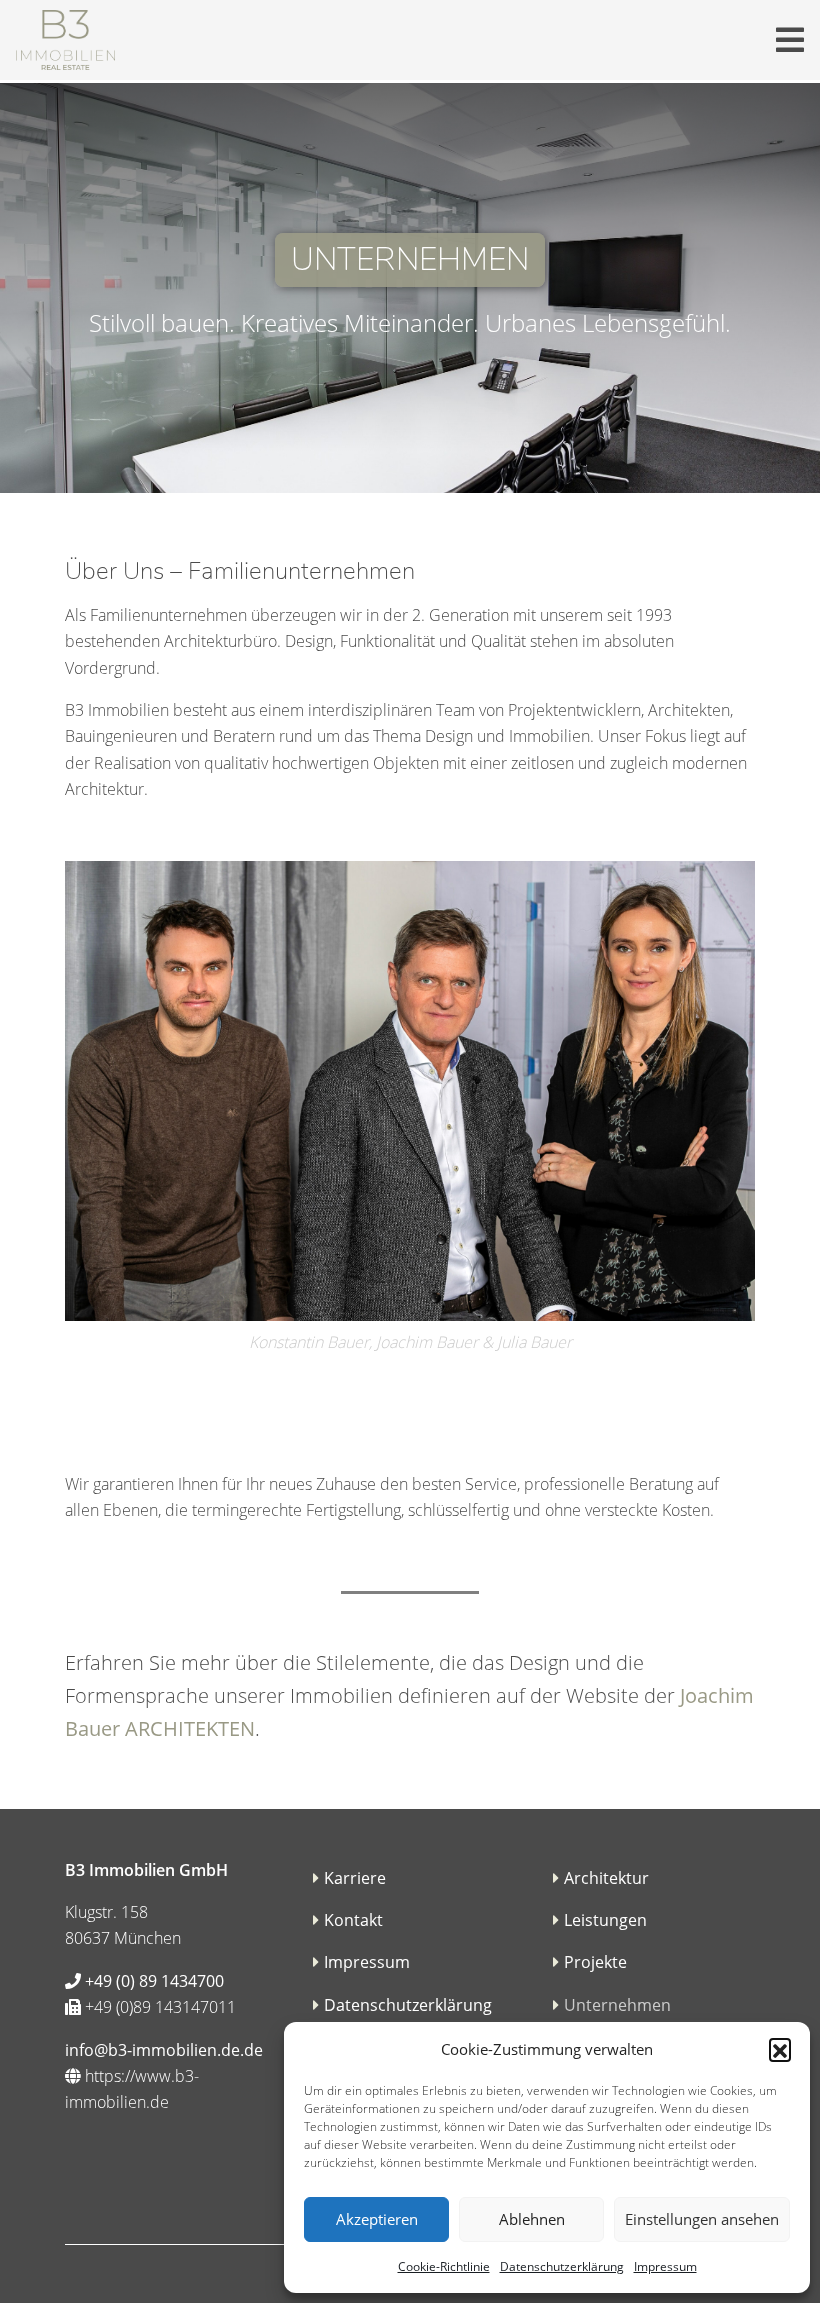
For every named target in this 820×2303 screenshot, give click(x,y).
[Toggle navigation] (790, 40)
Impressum (665, 2266)
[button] (780, 2049)
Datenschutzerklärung (562, 2266)
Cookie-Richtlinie (444, 2266)
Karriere (355, 1878)
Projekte (595, 1962)
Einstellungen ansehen (702, 2219)
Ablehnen (532, 2219)
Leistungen (605, 1920)
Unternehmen (617, 2005)
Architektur (606, 1878)
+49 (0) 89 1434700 (152, 1981)
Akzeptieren (377, 2219)
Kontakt (353, 1920)
